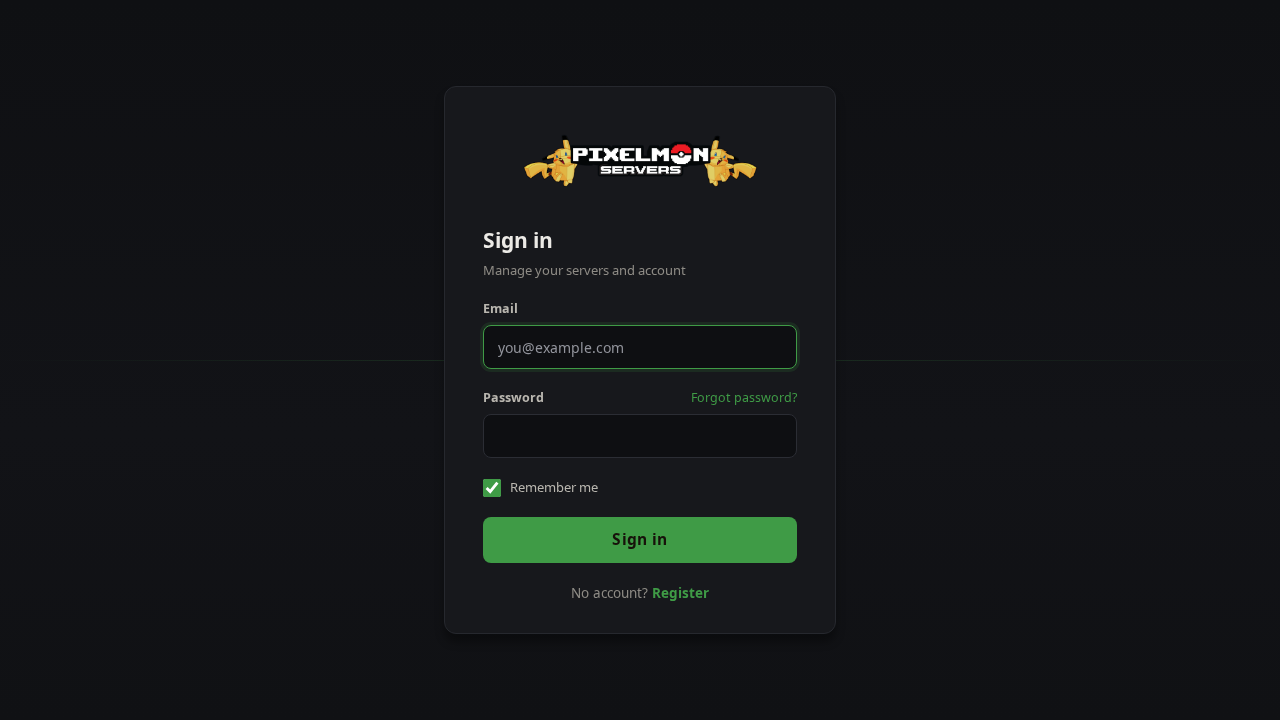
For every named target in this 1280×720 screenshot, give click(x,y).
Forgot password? (744, 397)
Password (513, 397)
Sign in (639, 539)
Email (500, 308)
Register (680, 593)
